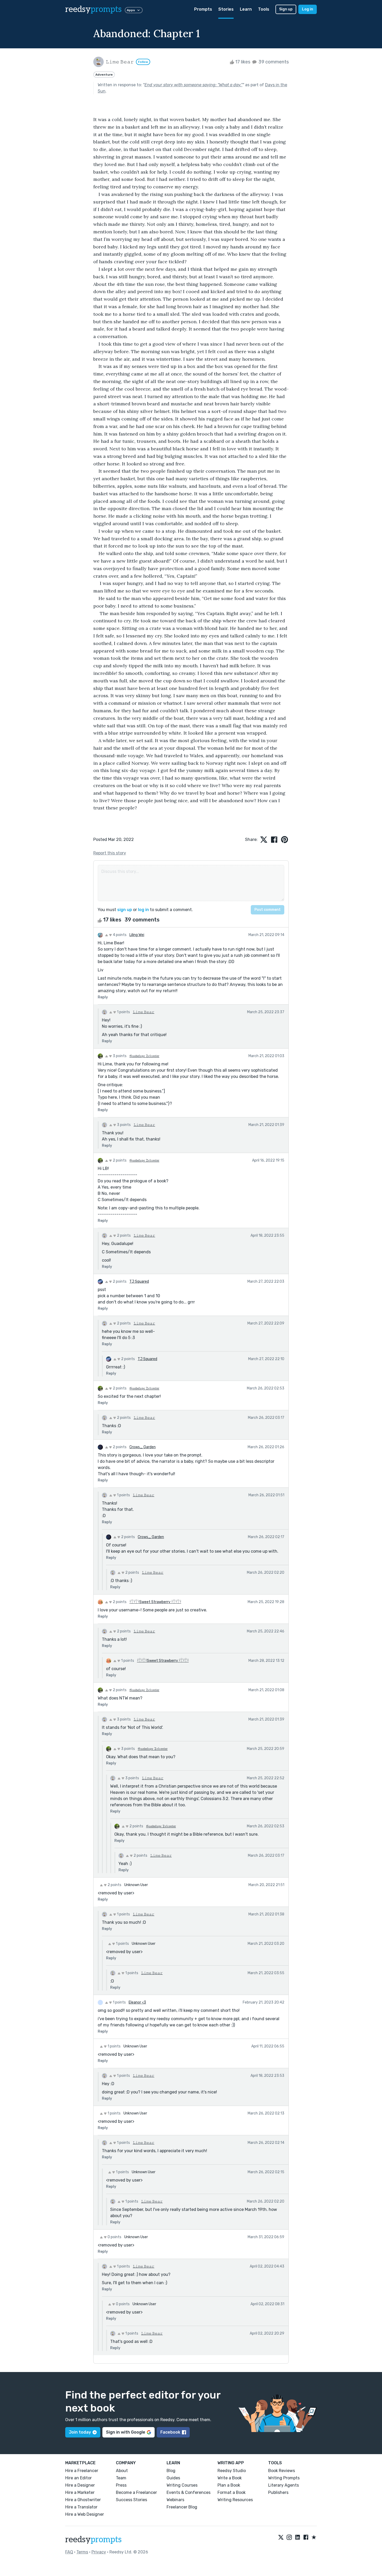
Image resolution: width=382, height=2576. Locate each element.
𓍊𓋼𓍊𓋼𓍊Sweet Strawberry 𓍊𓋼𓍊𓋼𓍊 (155, 1602)
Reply (103, 997)
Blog (171, 2471)
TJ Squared (139, 1282)
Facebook (170, 2432)
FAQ (69, 2552)
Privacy (99, 2552)
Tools (264, 9)
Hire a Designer (80, 2485)
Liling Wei (137, 935)
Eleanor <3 (137, 2002)
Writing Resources (235, 2500)
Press (121, 2485)
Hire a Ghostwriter (83, 2500)
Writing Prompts (284, 2478)
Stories (226, 9)
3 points (119, 1056)
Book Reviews (282, 2471)
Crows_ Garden (143, 1447)
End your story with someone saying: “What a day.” (193, 85)
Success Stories (131, 2500)
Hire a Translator (81, 2507)
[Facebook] (306, 2538)
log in (143, 910)
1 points (123, 1012)
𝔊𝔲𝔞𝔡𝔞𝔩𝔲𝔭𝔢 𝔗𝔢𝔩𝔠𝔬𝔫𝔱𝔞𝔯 (144, 1056)
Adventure (104, 75)
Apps (131, 10)
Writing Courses (182, 2485)
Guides (173, 2478)
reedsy (93, 9)
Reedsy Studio (232, 2471)
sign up (125, 910)
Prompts (203, 9)
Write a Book (230, 2478)
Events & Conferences (189, 2492)
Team (121, 2478)
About (122, 2471)
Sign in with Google (126, 2432)
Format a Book (232, 2492)
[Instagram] (289, 2538)
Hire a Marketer (80, 2492)
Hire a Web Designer (85, 2514)
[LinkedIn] (298, 2538)
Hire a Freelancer (82, 2471)
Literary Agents (284, 2485)
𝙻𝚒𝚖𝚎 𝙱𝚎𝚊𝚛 (144, 1012)
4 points (119, 935)
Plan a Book (229, 2485)
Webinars (175, 2500)
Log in (308, 9)
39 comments (273, 62)
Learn (246, 9)
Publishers (278, 2492)
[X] (281, 2538)
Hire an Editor (78, 2478)
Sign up (286, 9)
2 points (119, 1160)
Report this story (110, 853)
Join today (80, 2432)
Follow (143, 62)
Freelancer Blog (182, 2507)
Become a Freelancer (136, 2492)
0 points (114, 2237)
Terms (82, 2552)
